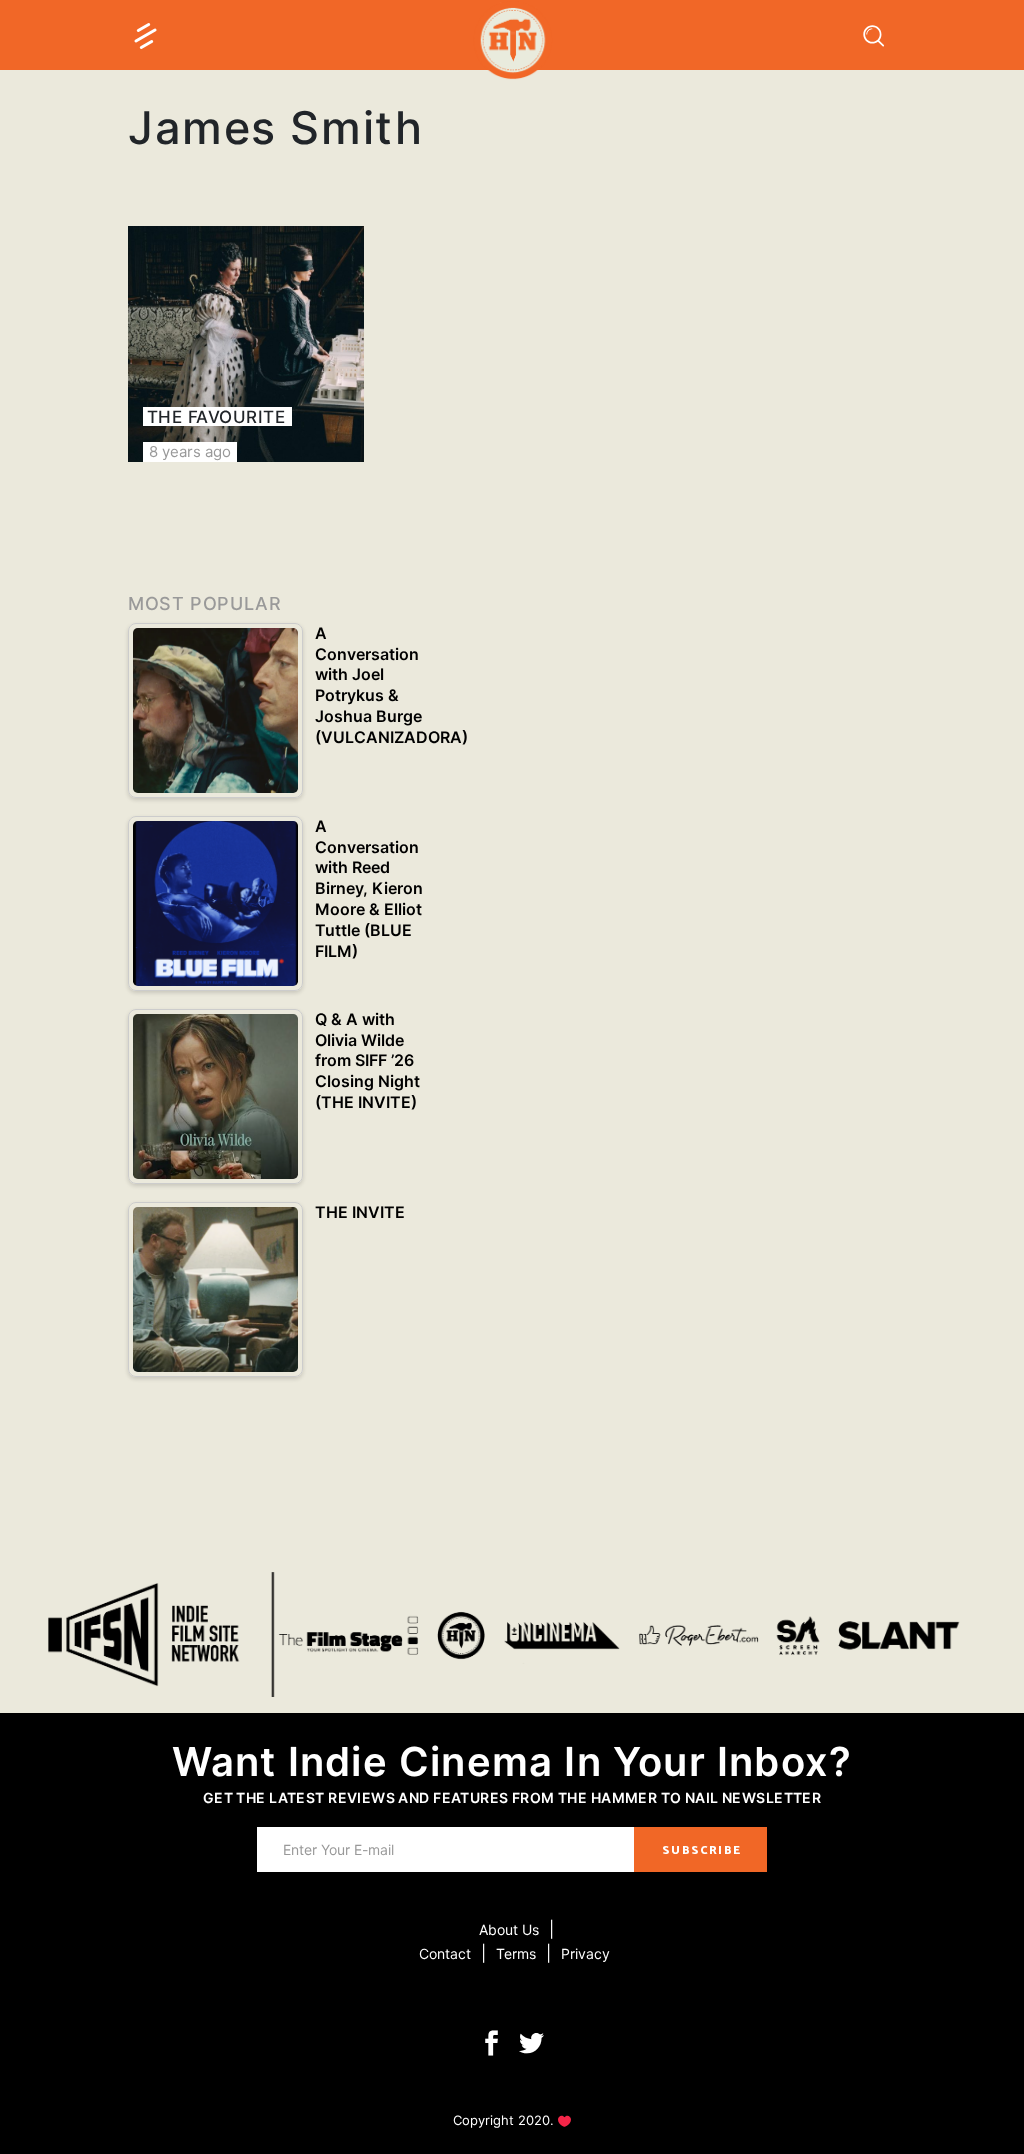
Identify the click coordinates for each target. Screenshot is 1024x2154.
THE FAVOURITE (216, 417)
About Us (509, 1929)
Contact (445, 1953)
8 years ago (190, 451)
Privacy (585, 1953)
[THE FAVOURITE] (246, 344)
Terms (516, 1953)
